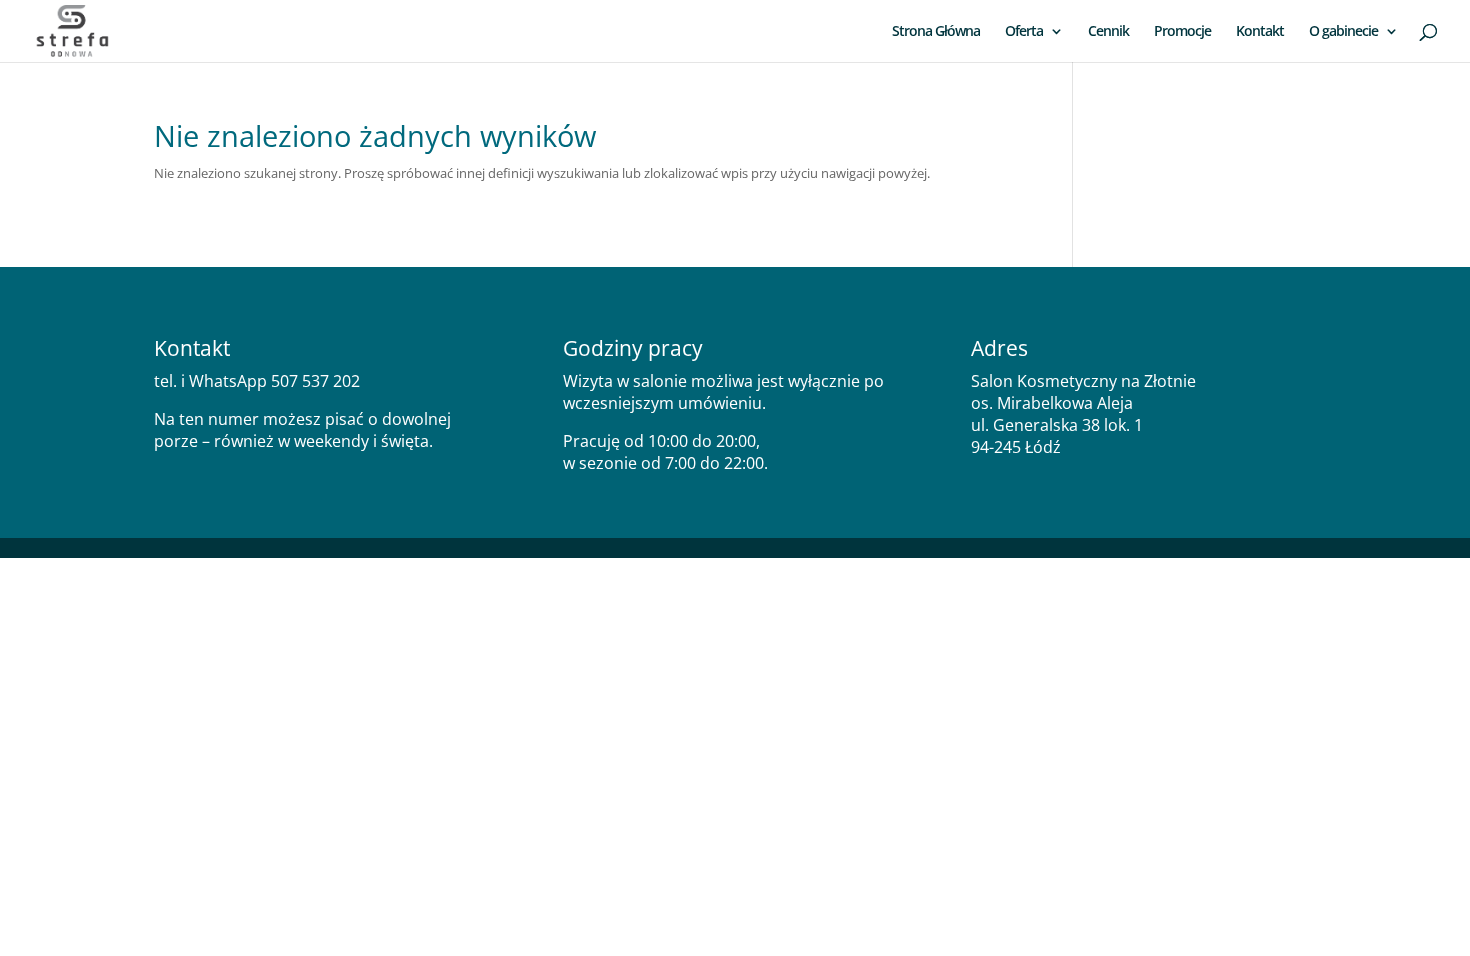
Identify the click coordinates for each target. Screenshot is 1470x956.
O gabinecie (1343, 32)
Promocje (1182, 32)
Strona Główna (936, 32)
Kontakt (1260, 32)
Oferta (1024, 32)
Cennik (1108, 32)
